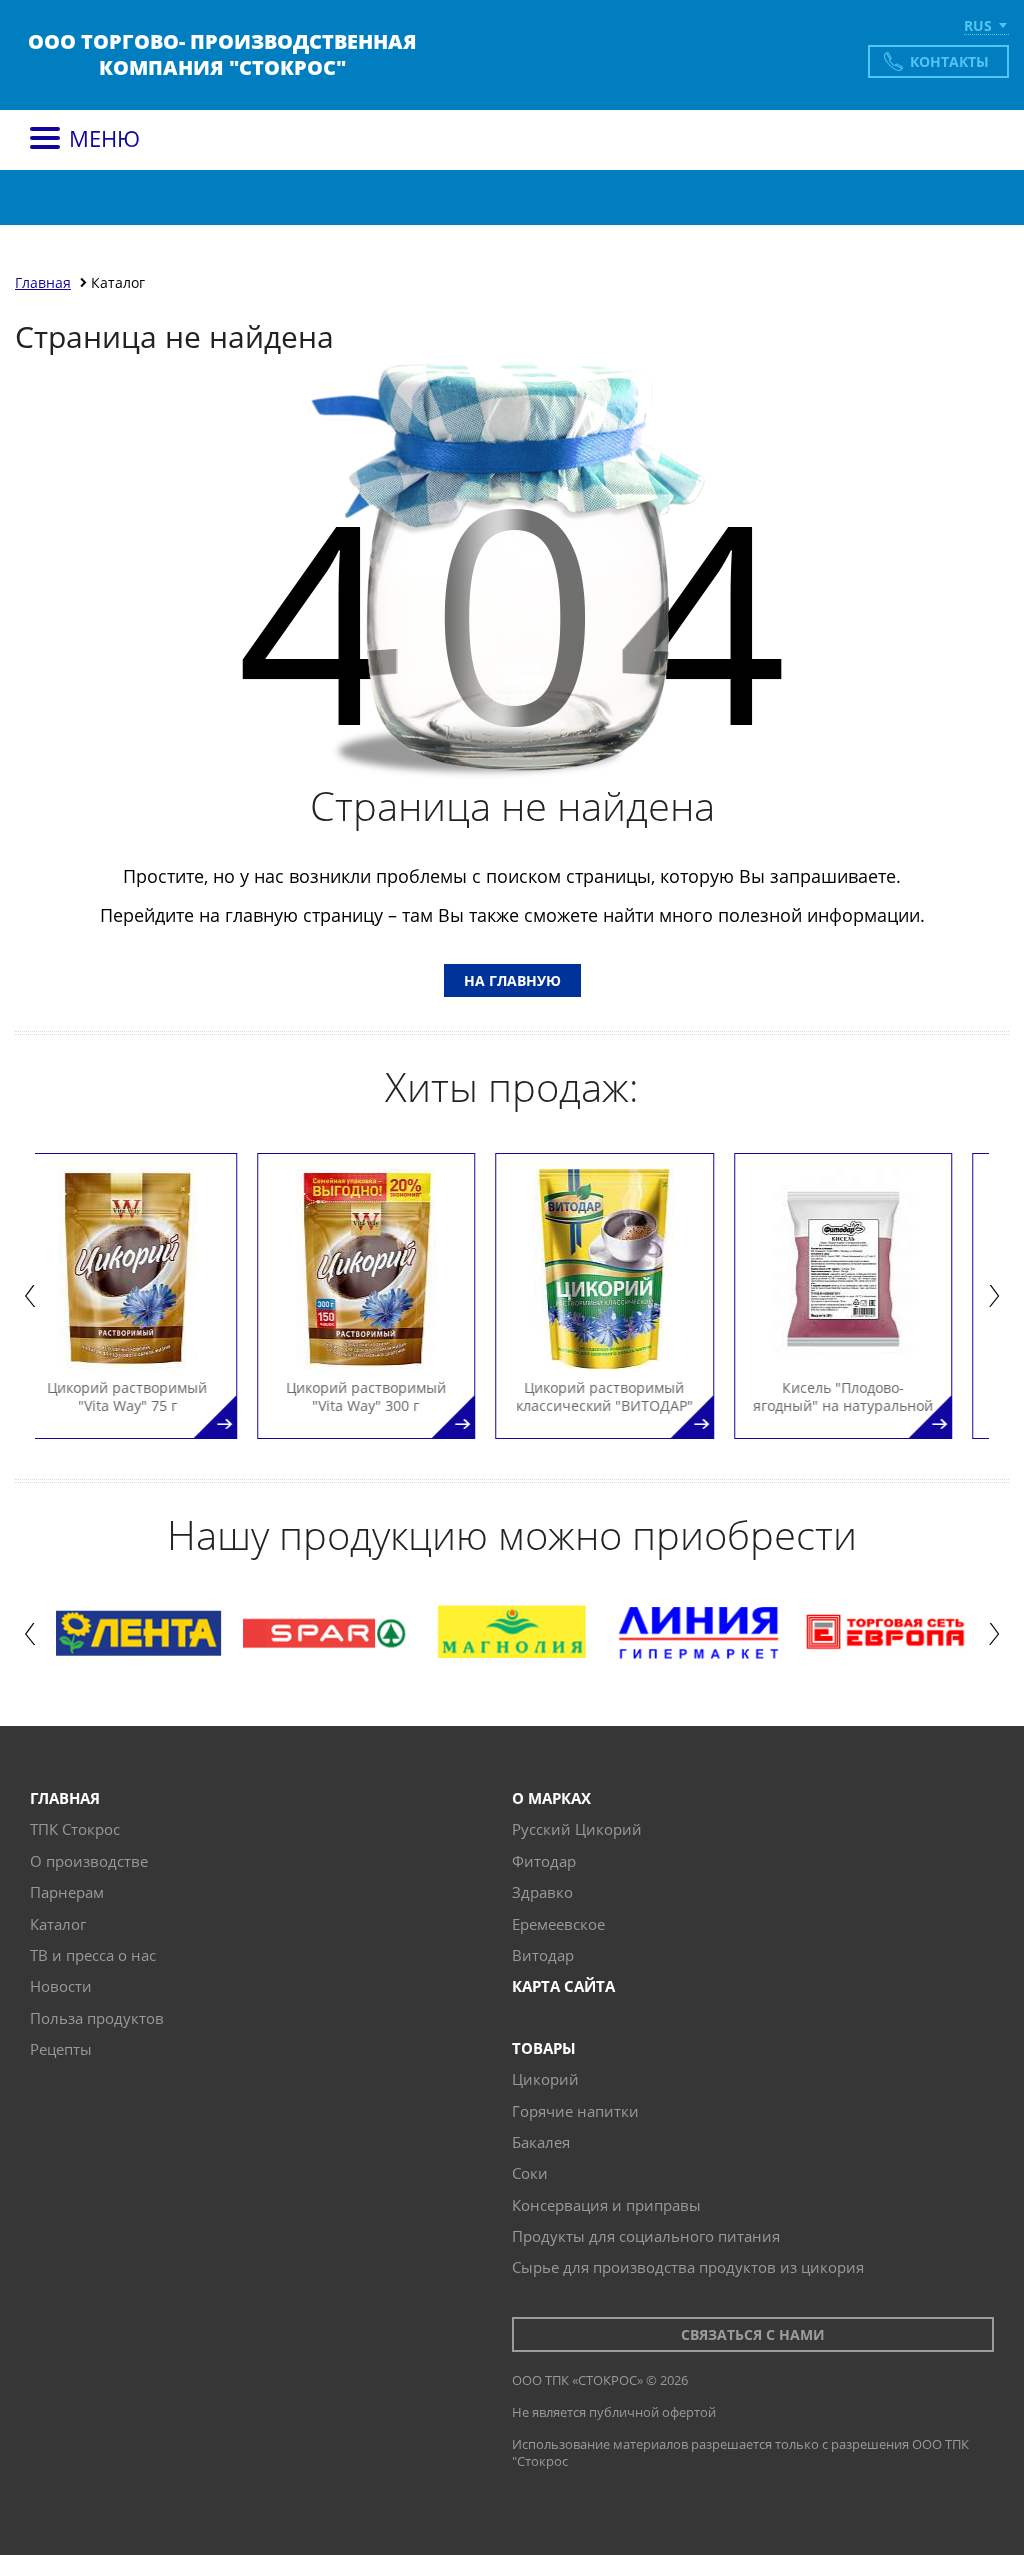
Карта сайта (563, 1986)
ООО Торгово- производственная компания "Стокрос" (222, 55)
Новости (61, 1986)
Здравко (542, 1892)
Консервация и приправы (606, 2205)
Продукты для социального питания (646, 2236)
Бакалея (541, 2142)
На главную (512, 980)
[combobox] (986, 27)
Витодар (543, 1955)
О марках (551, 1798)
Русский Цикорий (577, 1829)
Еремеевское (558, 1924)
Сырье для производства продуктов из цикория (688, 2267)
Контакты (949, 61)
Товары (544, 2048)
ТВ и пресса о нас (93, 1955)
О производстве (89, 1861)
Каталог (58, 1924)
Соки (530, 2173)
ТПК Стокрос (75, 1829)
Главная (65, 1798)
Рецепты (61, 2049)
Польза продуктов (97, 2018)
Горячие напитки (575, 2111)
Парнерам (67, 1892)
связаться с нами (753, 2334)
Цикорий (545, 2079)
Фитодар (544, 1861)
